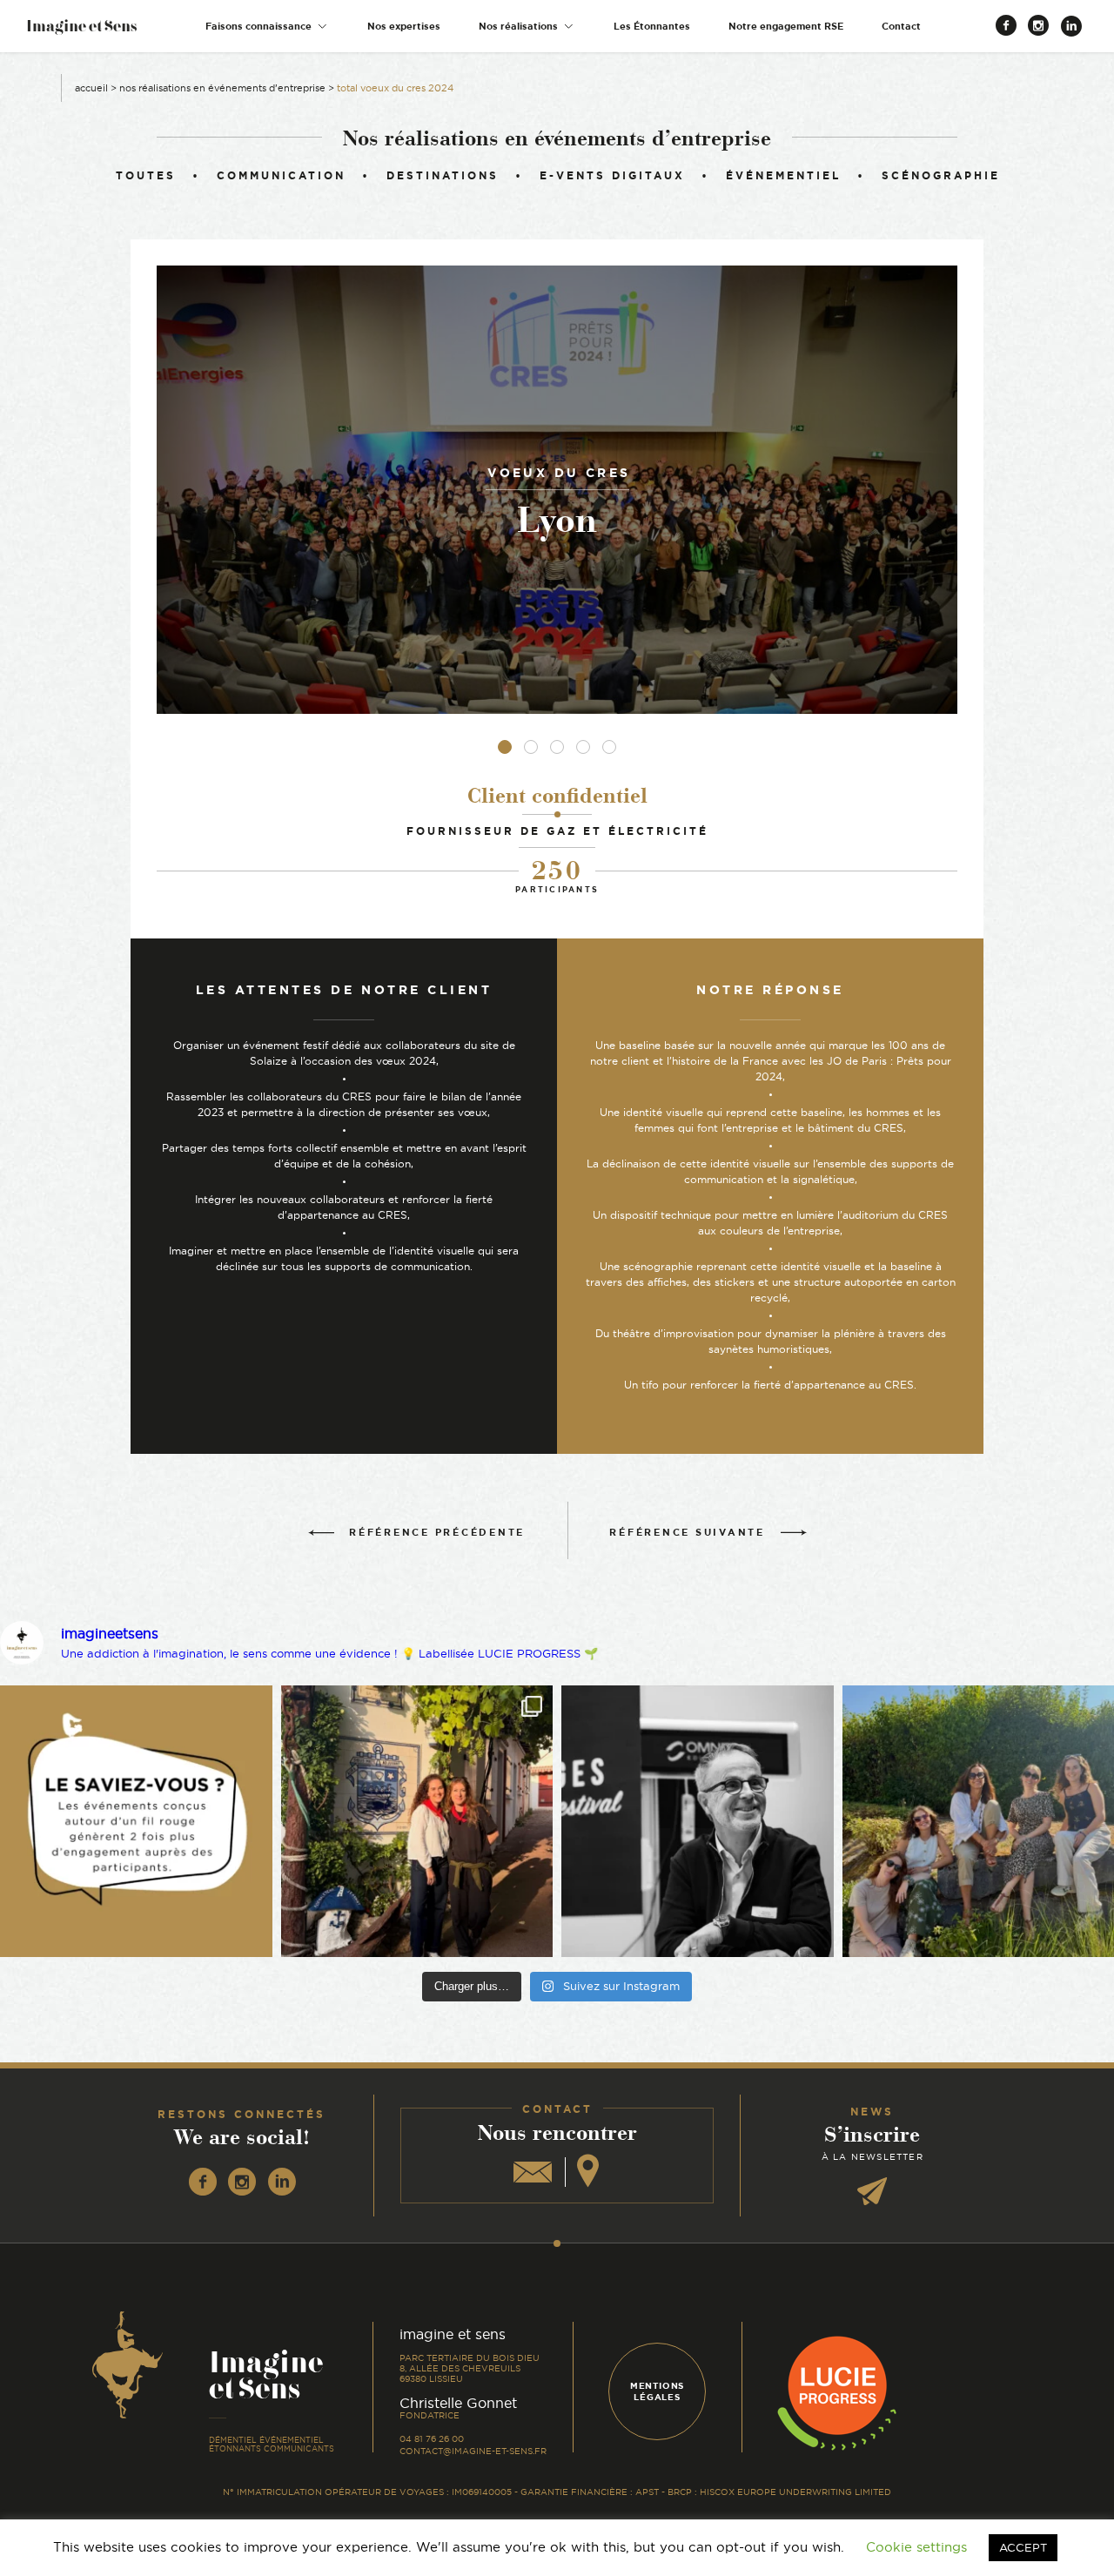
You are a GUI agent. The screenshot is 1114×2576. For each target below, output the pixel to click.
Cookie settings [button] (916, 2547)
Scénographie (941, 175)
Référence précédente (437, 1532)
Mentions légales (657, 2391)
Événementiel (783, 175)
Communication (281, 175)
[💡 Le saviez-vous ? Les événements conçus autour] (136, 1822)
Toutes (146, 175)
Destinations (443, 175)
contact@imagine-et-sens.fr (473, 2451)
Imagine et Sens (81, 32)
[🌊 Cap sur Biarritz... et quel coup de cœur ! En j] (417, 1822)
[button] (267, 27)
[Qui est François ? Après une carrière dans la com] (698, 1822)
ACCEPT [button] (1023, 2547)
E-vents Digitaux (612, 175)
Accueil (91, 88)
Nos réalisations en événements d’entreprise (222, 88)
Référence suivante (687, 1532)
